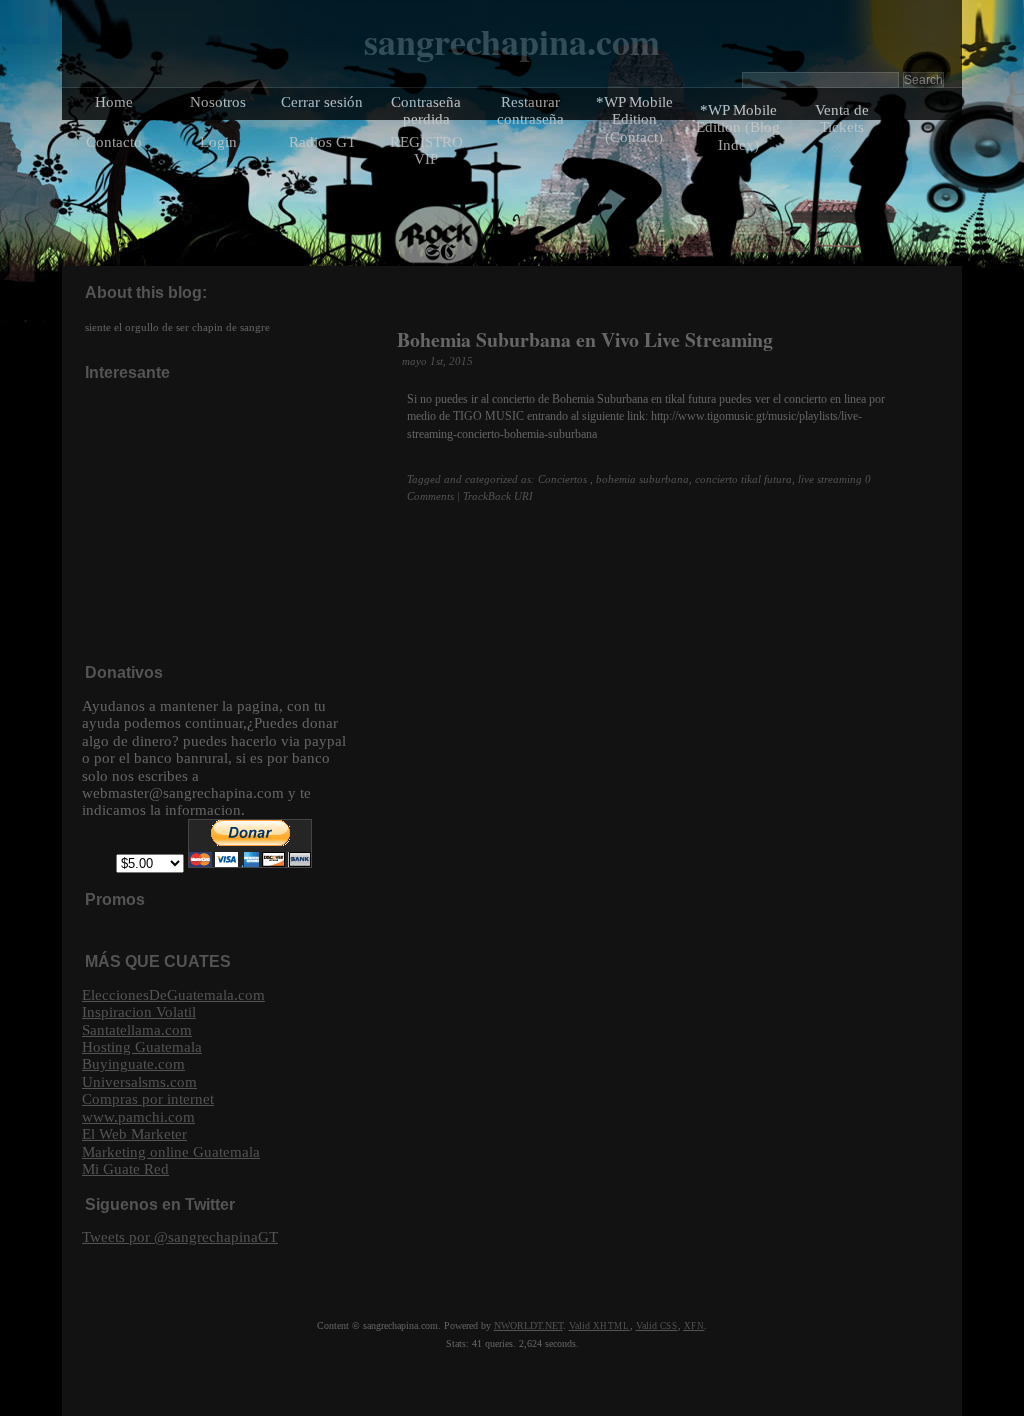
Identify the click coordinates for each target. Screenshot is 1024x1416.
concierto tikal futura (743, 479)
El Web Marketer (134, 1133)
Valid (599, 1325)
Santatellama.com (137, 1029)
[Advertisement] (232, 521)
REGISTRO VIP (426, 150)
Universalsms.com (139, 1081)
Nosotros (218, 101)
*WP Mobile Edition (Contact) (634, 119)
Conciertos (562, 479)
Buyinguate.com (133, 1063)
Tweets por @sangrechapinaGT (180, 1236)
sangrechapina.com (512, 41)
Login (218, 141)
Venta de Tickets (842, 118)
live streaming (830, 479)
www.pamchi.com (138, 1116)
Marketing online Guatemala (171, 1151)
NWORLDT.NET (528, 1325)
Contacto (114, 141)
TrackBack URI (498, 496)
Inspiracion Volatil (139, 1011)
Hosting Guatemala (142, 1046)
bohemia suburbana (642, 479)
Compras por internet (148, 1098)
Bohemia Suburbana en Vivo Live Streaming (585, 339)
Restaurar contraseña (530, 110)
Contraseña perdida (426, 110)
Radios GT (322, 141)
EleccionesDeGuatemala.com (173, 994)
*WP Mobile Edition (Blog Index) (738, 127)
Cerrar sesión (322, 101)
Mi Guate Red (125, 1168)
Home (114, 101)
